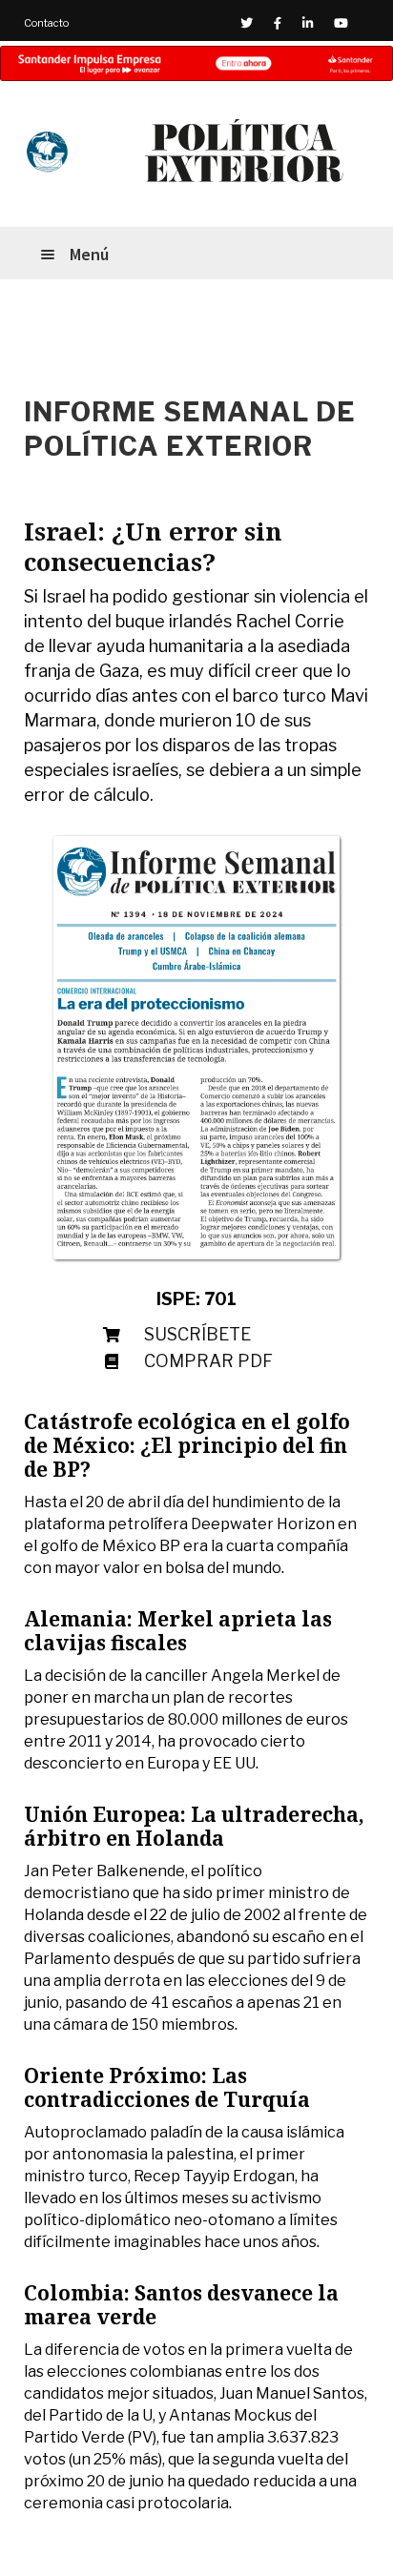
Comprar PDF (208, 1361)
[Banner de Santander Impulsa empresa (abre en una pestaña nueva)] (196, 63)
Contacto (46, 23)
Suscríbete (197, 1334)
